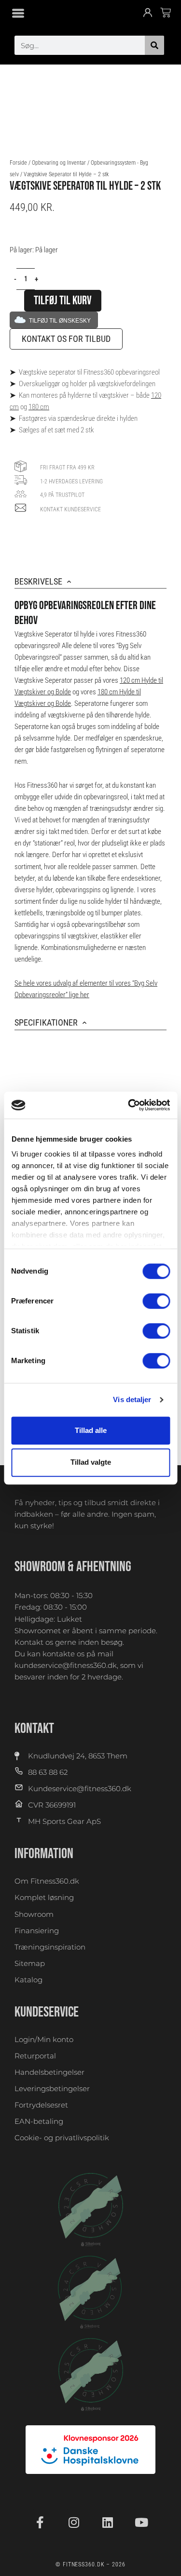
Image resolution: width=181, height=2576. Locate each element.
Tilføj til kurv (63, 301)
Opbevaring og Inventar (59, 163)
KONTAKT (34, 1729)
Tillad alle (91, 1430)
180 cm (39, 407)
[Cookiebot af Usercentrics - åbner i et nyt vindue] (129, 1105)
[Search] (154, 45)
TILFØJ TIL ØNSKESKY (60, 320)
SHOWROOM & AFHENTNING (73, 1567)
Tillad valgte (91, 1462)
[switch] (156, 1301)
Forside (18, 163)
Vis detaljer (132, 1399)
